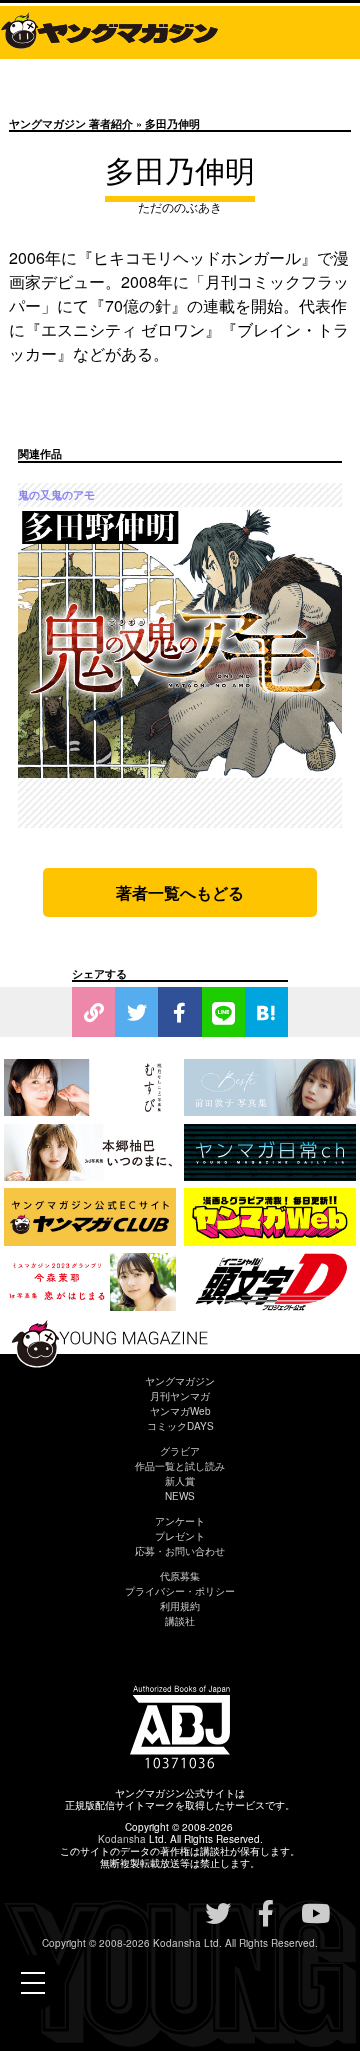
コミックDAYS (180, 1426)
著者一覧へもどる (180, 892)
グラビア (180, 1451)
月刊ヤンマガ (180, 1396)
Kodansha (122, 1839)
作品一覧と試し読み (180, 1466)
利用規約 (180, 1606)
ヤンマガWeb (180, 1411)
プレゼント (180, 1536)
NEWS (180, 1496)
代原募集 (180, 1576)
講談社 (180, 1621)
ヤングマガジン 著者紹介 (71, 123)
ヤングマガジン (180, 1381)
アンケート (180, 1521)
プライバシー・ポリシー (180, 1591)
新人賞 (180, 1481)
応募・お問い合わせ (180, 1551)
